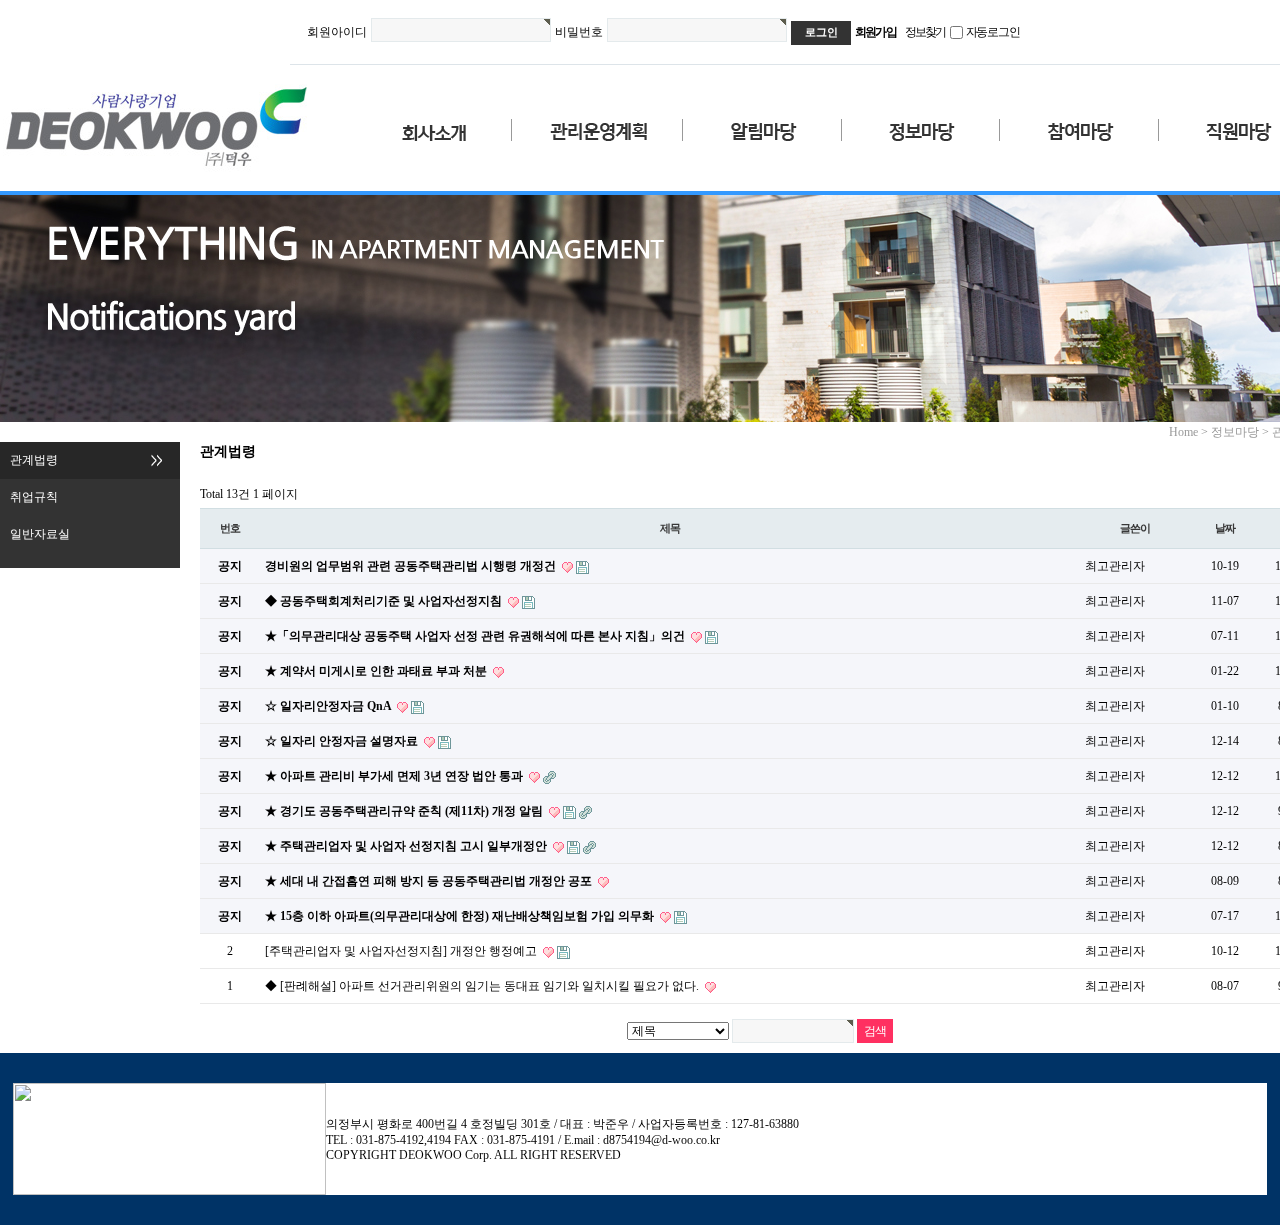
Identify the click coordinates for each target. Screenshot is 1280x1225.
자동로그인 (993, 32)
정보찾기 (925, 32)
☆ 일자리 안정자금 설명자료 (343, 741)
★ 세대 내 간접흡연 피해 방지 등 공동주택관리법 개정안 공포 (430, 881)
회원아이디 (337, 32)
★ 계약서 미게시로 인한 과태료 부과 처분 (377, 671)
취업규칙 (34, 497)
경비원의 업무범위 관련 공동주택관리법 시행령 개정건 (412, 566)
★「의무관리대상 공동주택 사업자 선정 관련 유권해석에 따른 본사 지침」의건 (476, 636)
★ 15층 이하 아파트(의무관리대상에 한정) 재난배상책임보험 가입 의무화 (461, 916)
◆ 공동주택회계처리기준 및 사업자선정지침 (385, 601)
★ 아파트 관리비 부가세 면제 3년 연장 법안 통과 (395, 776)
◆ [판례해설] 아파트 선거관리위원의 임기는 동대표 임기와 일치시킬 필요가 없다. (483, 986)
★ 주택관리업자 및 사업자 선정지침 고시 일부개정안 (407, 846)
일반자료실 (40, 534)
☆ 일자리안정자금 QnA (329, 706)
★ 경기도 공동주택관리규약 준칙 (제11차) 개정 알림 (405, 811)
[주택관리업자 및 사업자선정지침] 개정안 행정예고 (402, 951)
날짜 (1225, 528)
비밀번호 (579, 32)
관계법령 (34, 460)
